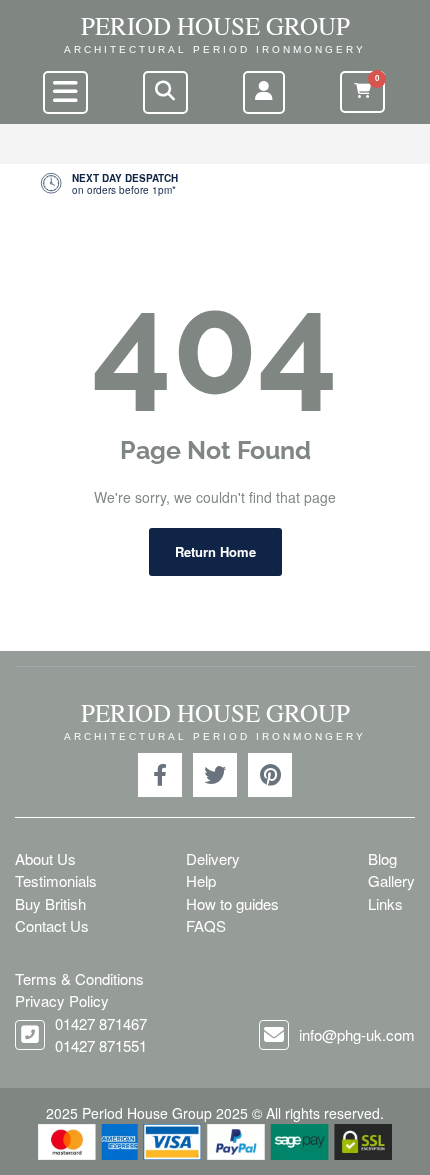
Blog (382, 858)
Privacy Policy (62, 1000)
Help (201, 880)
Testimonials (56, 880)
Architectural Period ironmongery (215, 49)
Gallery (391, 880)
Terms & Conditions (79, 978)
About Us (45, 858)
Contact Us (52, 925)
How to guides (232, 903)
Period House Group (215, 25)
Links (385, 903)
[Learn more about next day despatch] (215, 184)
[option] (215, 184)
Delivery (213, 858)
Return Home (215, 551)
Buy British (50, 903)
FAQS (206, 925)
